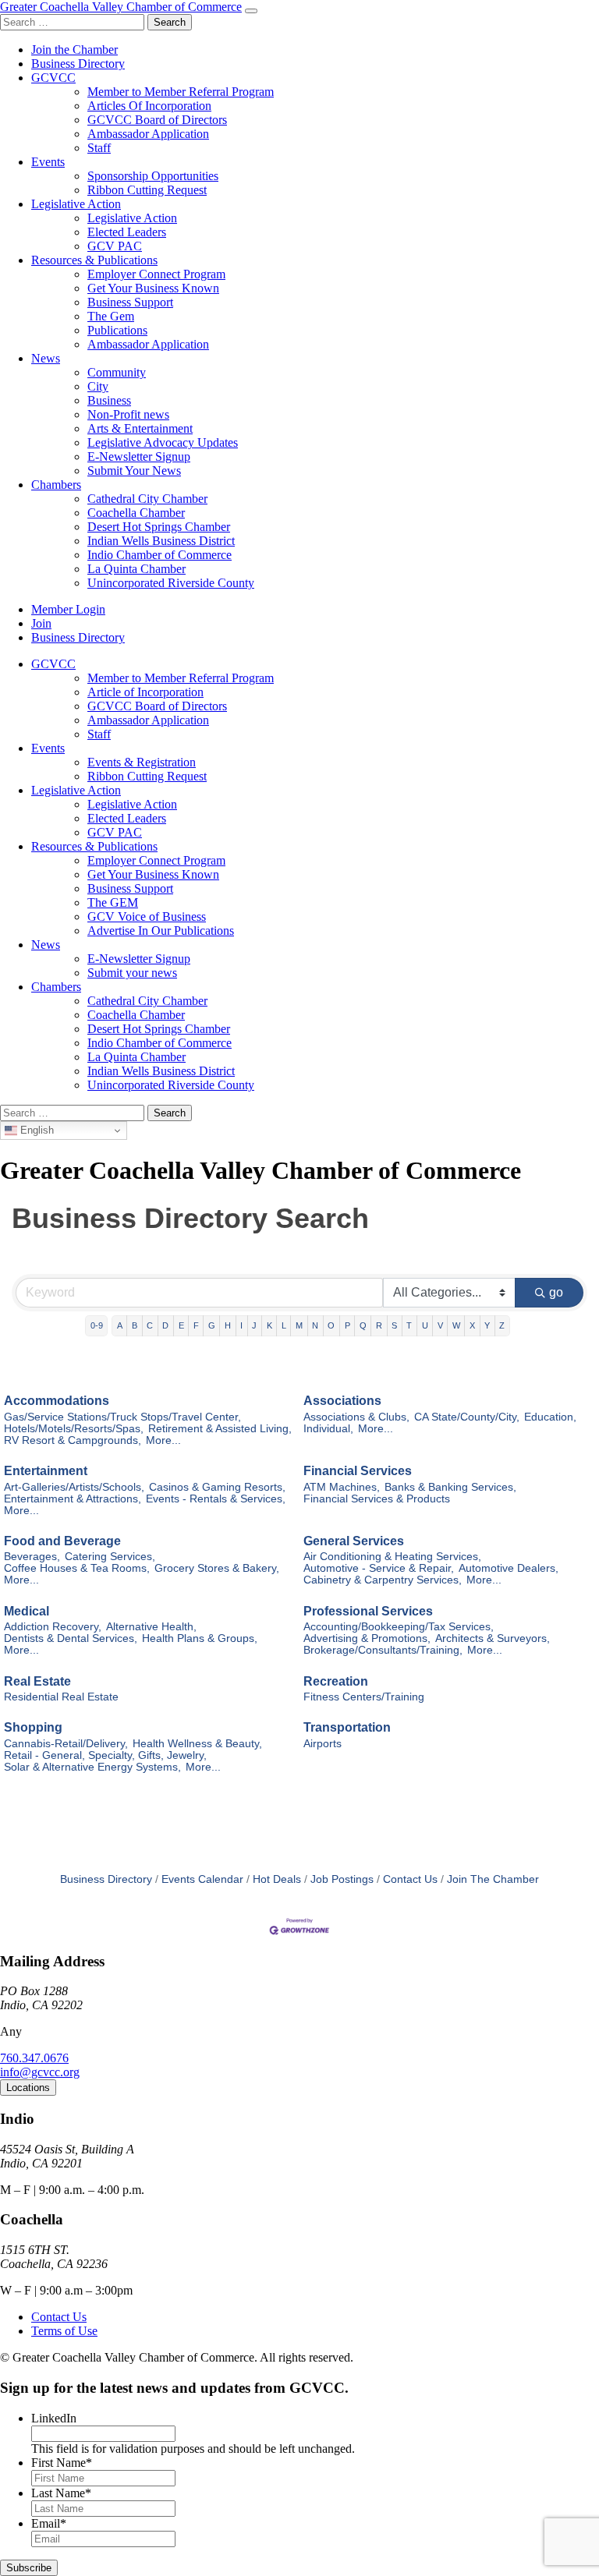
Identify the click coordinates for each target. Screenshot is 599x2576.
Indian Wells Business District (161, 541)
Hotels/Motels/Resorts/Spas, (74, 1429)
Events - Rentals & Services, (216, 1499)
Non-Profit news (128, 414)
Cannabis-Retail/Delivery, (66, 1744)
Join (41, 623)
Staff (99, 148)
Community (117, 372)
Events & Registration (142, 762)
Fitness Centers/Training (364, 1697)
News (46, 358)
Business (109, 400)
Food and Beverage (62, 1541)
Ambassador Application (148, 134)
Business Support (130, 302)
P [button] (347, 1325)
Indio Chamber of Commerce (159, 555)
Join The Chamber (493, 1879)
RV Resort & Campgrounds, (73, 1440)
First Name (62, 2463)
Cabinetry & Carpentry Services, (383, 1580)
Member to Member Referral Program (181, 92)
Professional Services (368, 1611)
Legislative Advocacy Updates (163, 442)
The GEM (113, 902)
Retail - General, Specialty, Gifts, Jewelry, (105, 1755)
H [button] (228, 1325)
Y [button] (487, 1325)
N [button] (315, 1325)
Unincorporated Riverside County (171, 583)
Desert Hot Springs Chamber (159, 527)
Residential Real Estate (61, 1697)
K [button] (269, 1325)
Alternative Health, (151, 1627)
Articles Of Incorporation (149, 106)
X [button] (472, 1325)
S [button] (394, 1325)
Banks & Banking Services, (450, 1487)
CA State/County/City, (467, 1417)
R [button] (379, 1325)
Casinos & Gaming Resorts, (217, 1487)
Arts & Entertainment (140, 428)
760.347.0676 (34, 2058)
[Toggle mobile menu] (251, 11)
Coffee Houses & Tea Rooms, (77, 1568)
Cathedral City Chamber (147, 499)
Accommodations (57, 1401)
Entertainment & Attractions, (73, 1499)
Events (48, 162)
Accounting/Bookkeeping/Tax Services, (399, 1627)
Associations (342, 1401)
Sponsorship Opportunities (153, 176)
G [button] (212, 1325)
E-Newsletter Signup (139, 456)
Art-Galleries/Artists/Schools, (74, 1487)
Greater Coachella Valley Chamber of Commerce (121, 7)
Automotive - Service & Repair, (379, 1568)
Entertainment (46, 1471)
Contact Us (410, 1879)
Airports (323, 1744)
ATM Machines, (342, 1487)
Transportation (347, 1727)
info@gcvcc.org (40, 2072)
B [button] (135, 1325)
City (98, 386)
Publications (117, 330)
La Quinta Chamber (136, 569)
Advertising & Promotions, (367, 1638)
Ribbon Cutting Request (147, 190)
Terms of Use (64, 2331)
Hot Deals (277, 1879)
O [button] (331, 1325)
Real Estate (37, 1681)
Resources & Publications (94, 260)
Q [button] (363, 1325)
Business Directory (78, 64)
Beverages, (32, 1557)
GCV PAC (115, 246)
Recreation (336, 1681)
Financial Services (358, 1471)
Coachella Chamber (136, 513)
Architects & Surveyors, (493, 1638)
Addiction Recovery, (53, 1627)
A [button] (120, 1325)
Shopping (33, 1727)
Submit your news (132, 973)
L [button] (284, 1325)
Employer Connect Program (156, 274)
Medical (27, 1611)
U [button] (425, 1325)
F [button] (196, 1325)
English (35, 1130)
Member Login (68, 609)
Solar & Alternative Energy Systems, (92, 1767)
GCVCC (53, 78)
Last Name (61, 2493)
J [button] (254, 1325)
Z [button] (502, 1325)
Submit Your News (134, 471)
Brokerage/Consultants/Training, (383, 1650)
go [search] (556, 1292)
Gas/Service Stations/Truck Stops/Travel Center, (122, 1417)
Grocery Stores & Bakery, (217, 1568)
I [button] (241, 1325)
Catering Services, (110, 1557)
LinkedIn (54, 2418)
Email (49, 2523)
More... (163, 1440)
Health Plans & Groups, (200, 1638)
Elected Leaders (127, 232)
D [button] (165, 1325)
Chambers (56, 485)
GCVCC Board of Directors (157, 120)
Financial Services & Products (377, 1499)
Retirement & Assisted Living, (220, 1429)
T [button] (409, 1325)
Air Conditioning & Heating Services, (392, 1557)
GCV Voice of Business (147, 916)
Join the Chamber (74, 50)
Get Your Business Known (153, 288)
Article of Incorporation (145, 692)
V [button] (440, 1325)
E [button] (181, 1325)
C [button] (150, 1325)
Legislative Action (76, 204)
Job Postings (342, 1879)
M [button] (299, 1325)
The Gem (111, 316)
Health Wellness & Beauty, (197, 1744)
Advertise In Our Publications (161, 931)
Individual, (328, 1429)
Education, (550, 1417)
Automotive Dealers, (509, 1568)
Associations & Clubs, (356, 1417)
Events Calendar (202, 1879)
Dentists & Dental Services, (71, 1638)
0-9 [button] (97, 1325)
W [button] (456, 1325)
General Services (354, 1541)
